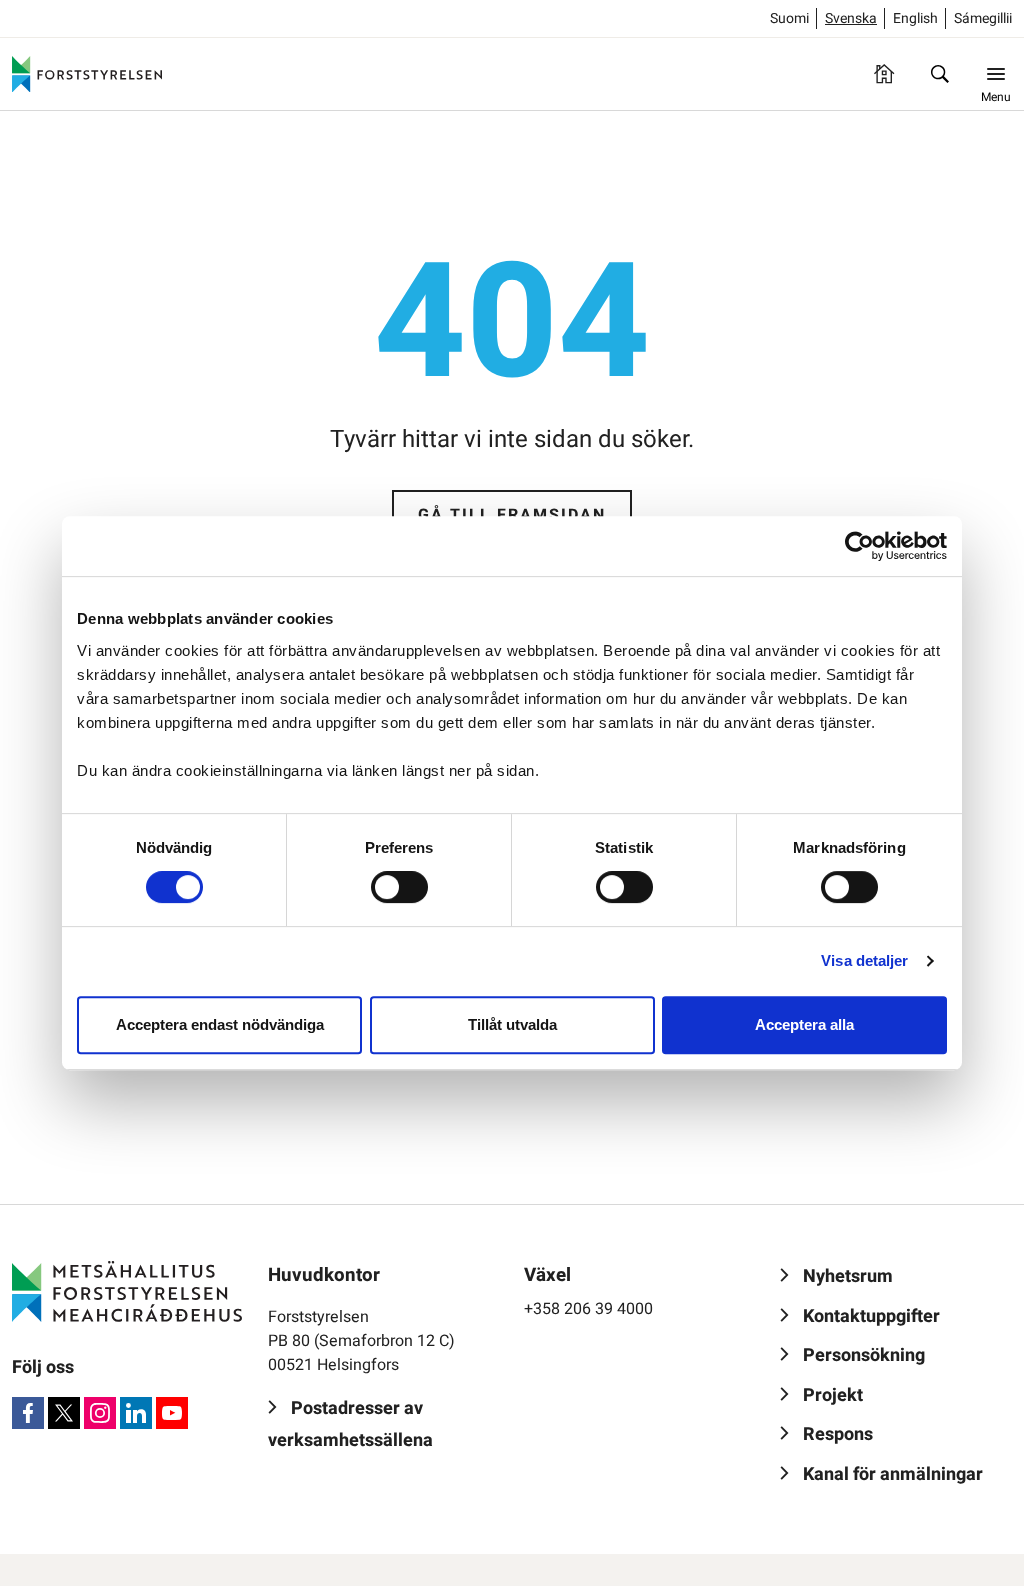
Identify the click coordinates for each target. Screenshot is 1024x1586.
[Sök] (940, 74)
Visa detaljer (864, 960)
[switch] (399, 887)
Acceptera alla (804, 1024)
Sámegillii (983, 18)
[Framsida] (884, 74)
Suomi (789, 18)
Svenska (851, 18)
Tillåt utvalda (512, 1024)
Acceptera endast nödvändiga (220, 1024)
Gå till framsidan (512, 515)
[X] (64, 1413)
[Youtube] (172, 1413)
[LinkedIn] (136, 1413)
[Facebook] (28, 1413)
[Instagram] (100, 1413)
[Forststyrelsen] (87, 74)
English (915, 18)
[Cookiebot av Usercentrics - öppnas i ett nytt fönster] (859, 546)
